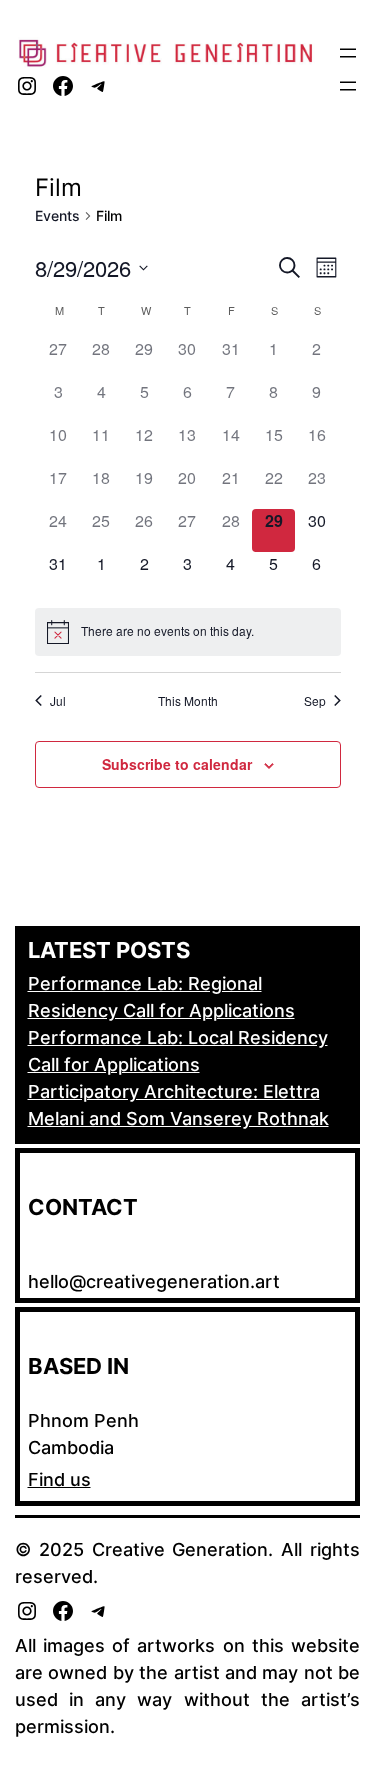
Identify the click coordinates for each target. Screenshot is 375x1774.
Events (57, 215)
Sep (315, 701)
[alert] (188, 632)
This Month (188, 701)
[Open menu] (348, 53)
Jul (58, 701)
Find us (59, 1479)
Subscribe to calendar (177, 764)
